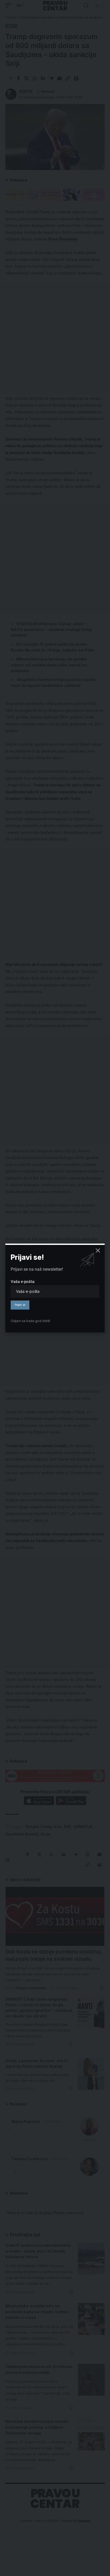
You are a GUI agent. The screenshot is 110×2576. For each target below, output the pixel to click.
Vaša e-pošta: (23, 1282)
